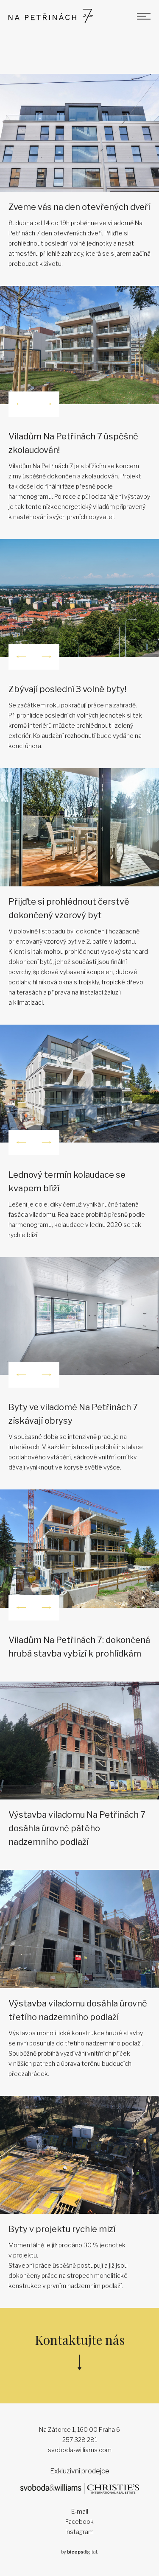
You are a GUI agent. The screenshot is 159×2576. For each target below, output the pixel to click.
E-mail (80, 2511)
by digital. (79, 2552)
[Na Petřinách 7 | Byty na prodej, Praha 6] (51, 16)
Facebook (79, 2522)
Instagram (79, 2532)
